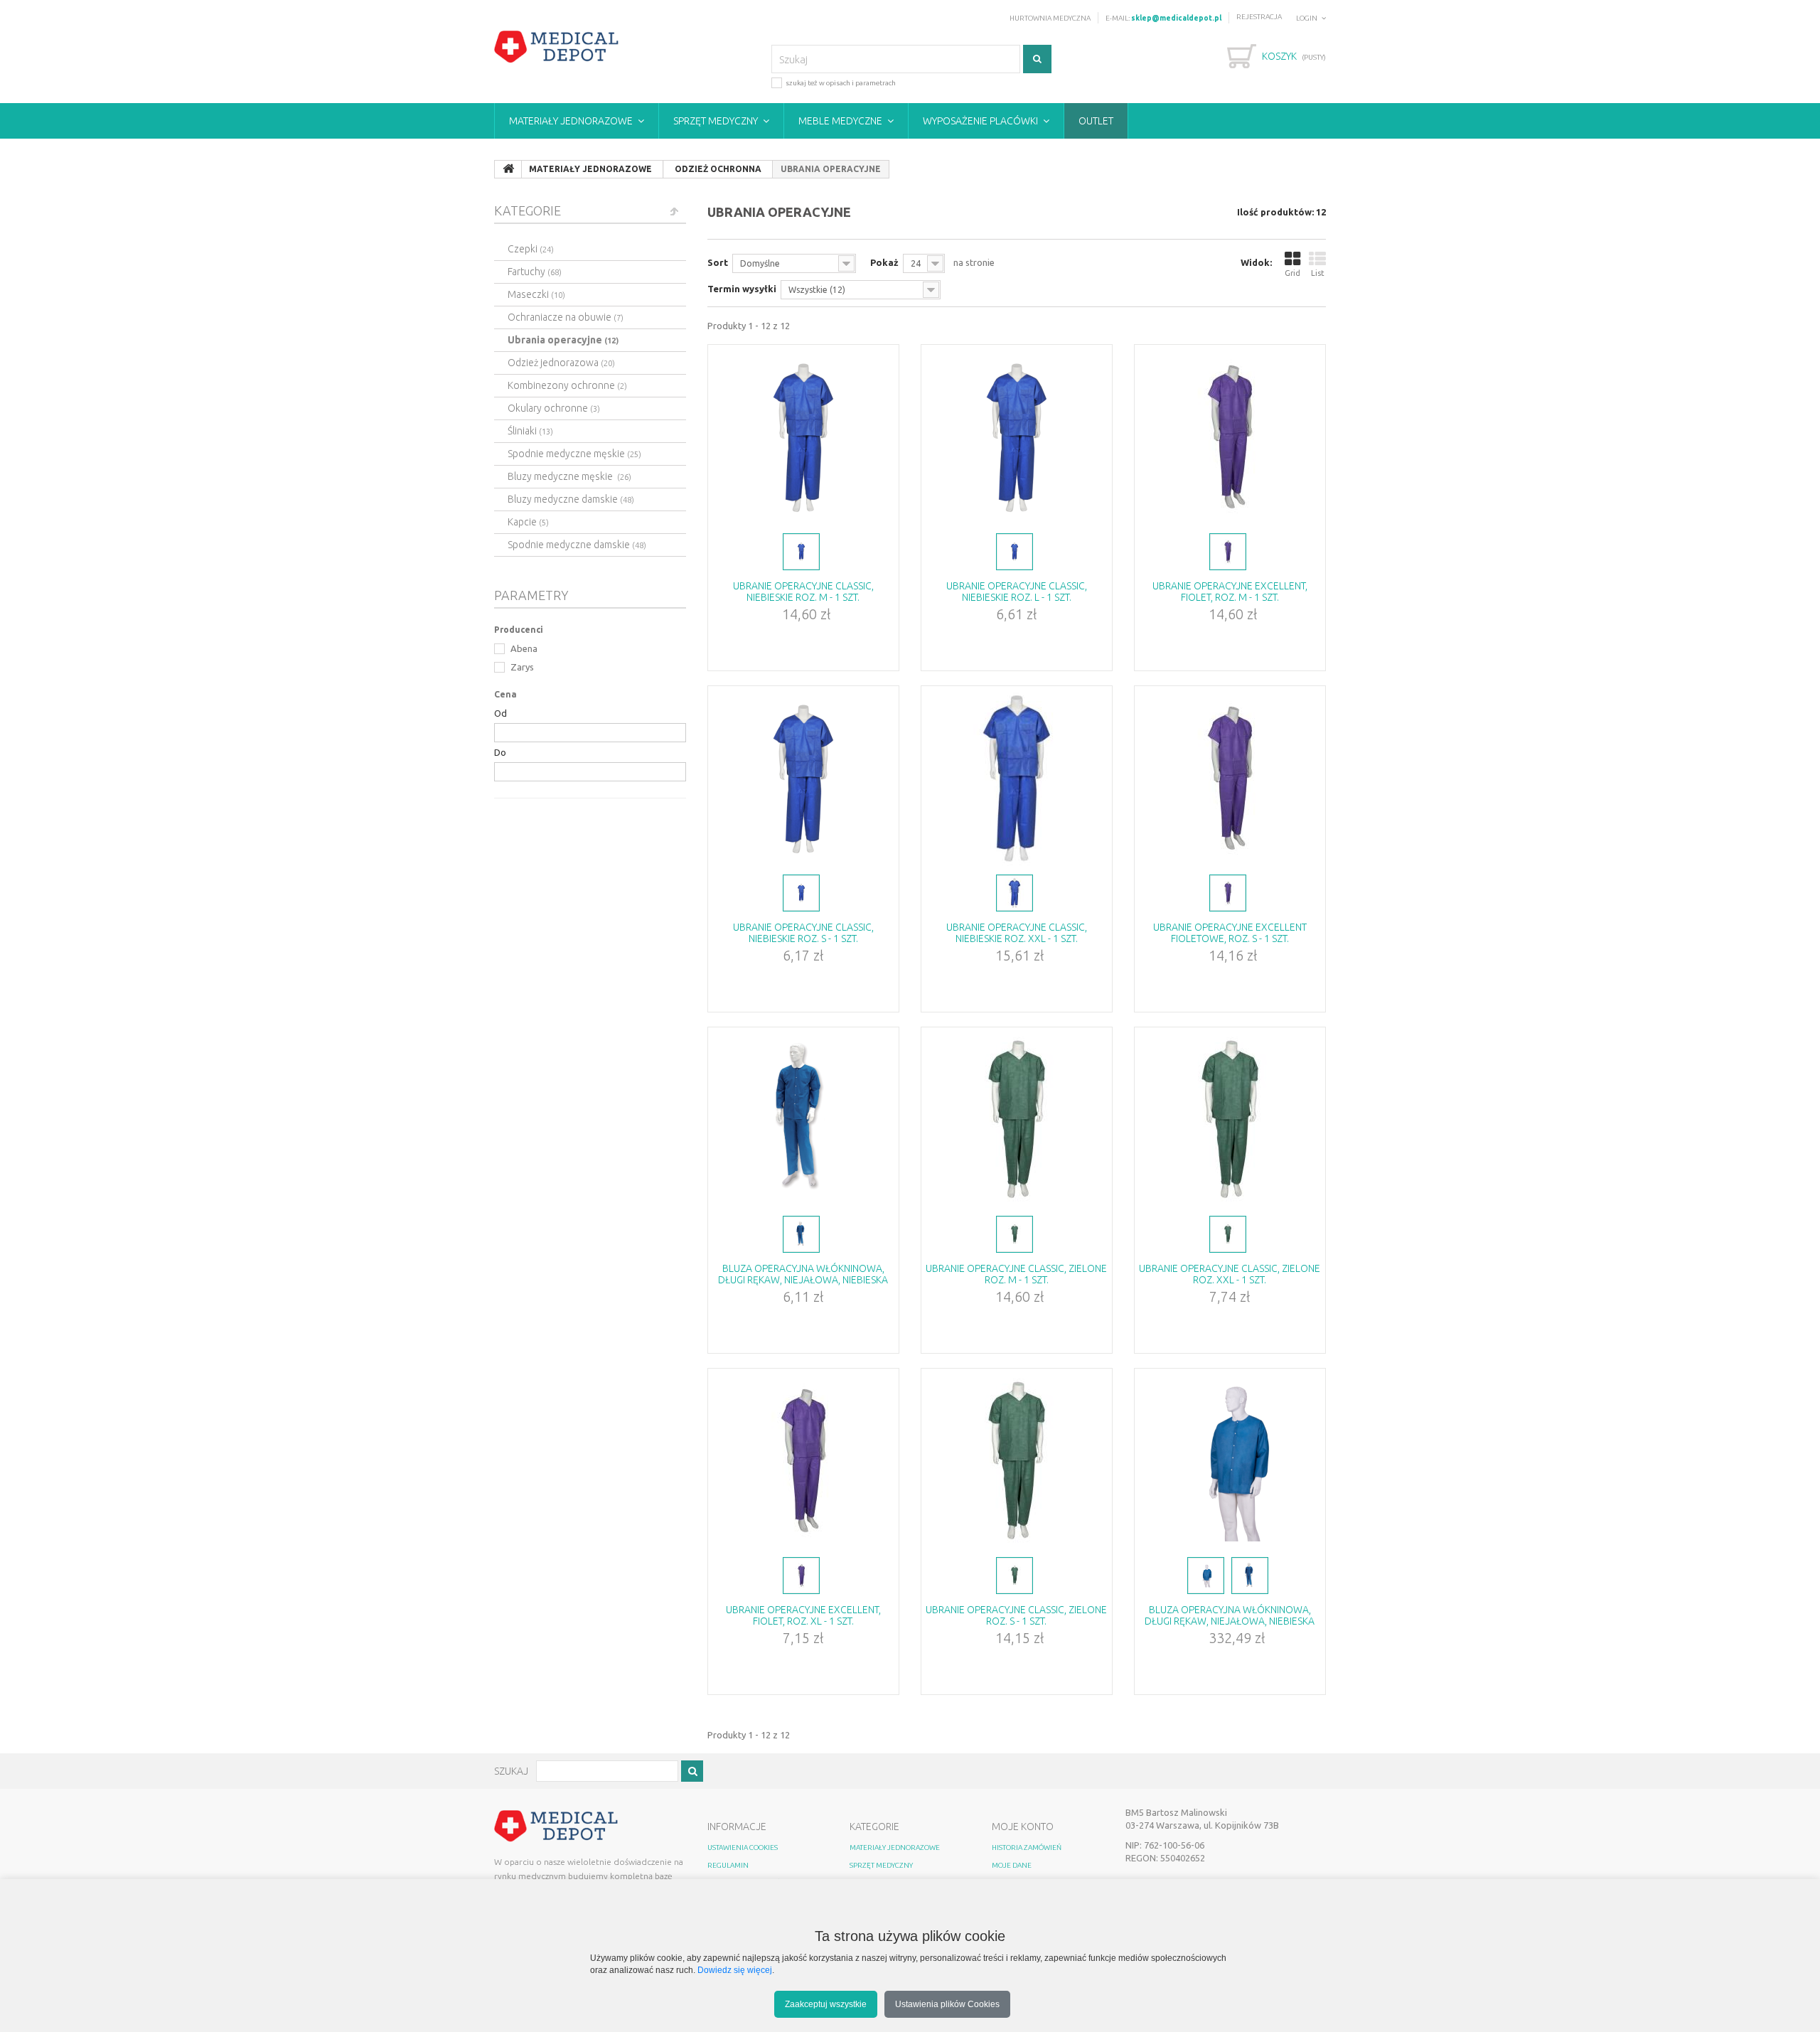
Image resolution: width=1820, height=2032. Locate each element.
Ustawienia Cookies (743, 1847)
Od (500, 713)
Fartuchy (535, 272)
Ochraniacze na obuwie (566, 317)
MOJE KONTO (1023, 1827)
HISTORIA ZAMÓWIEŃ (1027, 1847)
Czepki (531, 249)
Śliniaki (530, 431)
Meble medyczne (840, 121)
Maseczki (536, 294)
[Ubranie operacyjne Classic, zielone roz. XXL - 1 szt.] (1230, 1120)
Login (1307, 18)
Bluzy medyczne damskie (571, 499)
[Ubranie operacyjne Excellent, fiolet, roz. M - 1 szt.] (1230, 437)
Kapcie (528, 522)
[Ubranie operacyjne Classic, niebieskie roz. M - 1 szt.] (803, 437)
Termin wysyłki (742, 289)
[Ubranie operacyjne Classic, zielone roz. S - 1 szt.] (1017, 1461)
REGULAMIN (728, 1865)
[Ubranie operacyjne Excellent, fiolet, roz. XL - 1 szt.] (803, 1461)
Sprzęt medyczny (716, 121)
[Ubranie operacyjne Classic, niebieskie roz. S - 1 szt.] (803, 779)
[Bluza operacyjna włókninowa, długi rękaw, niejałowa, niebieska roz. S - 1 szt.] (803, 1120)
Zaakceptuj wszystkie (826, 2004)
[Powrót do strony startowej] (508, 169)
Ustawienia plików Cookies (947, 2004)
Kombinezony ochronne (567, 385)
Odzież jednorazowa (561, 363)
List (1318, 273)
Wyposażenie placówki (980, 121)
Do (500, 752)
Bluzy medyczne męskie (569, 476)
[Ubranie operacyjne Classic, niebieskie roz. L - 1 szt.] (1017, 437)
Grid (1292, 273)
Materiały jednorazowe (571, 121)
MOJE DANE (1012, 1865)
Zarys (521, 667)
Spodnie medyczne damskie (577, 545)
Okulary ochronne (554, 408)
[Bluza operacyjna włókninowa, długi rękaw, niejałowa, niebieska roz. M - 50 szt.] (1230, 1461)
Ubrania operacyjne (563, 340)
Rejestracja (1259, 17)
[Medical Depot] (557, 47)
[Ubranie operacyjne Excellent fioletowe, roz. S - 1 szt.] (1230, 779)
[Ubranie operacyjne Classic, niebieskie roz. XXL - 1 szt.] (1017, 779)
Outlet (1096, 121)
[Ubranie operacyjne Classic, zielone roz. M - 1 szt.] (1017, 1120)
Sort (718, 262)
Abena (523, 648)
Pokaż (884, 262)
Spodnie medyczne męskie (574, 454)
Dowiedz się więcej (735, 1970)
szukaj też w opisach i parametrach (841, 83)
